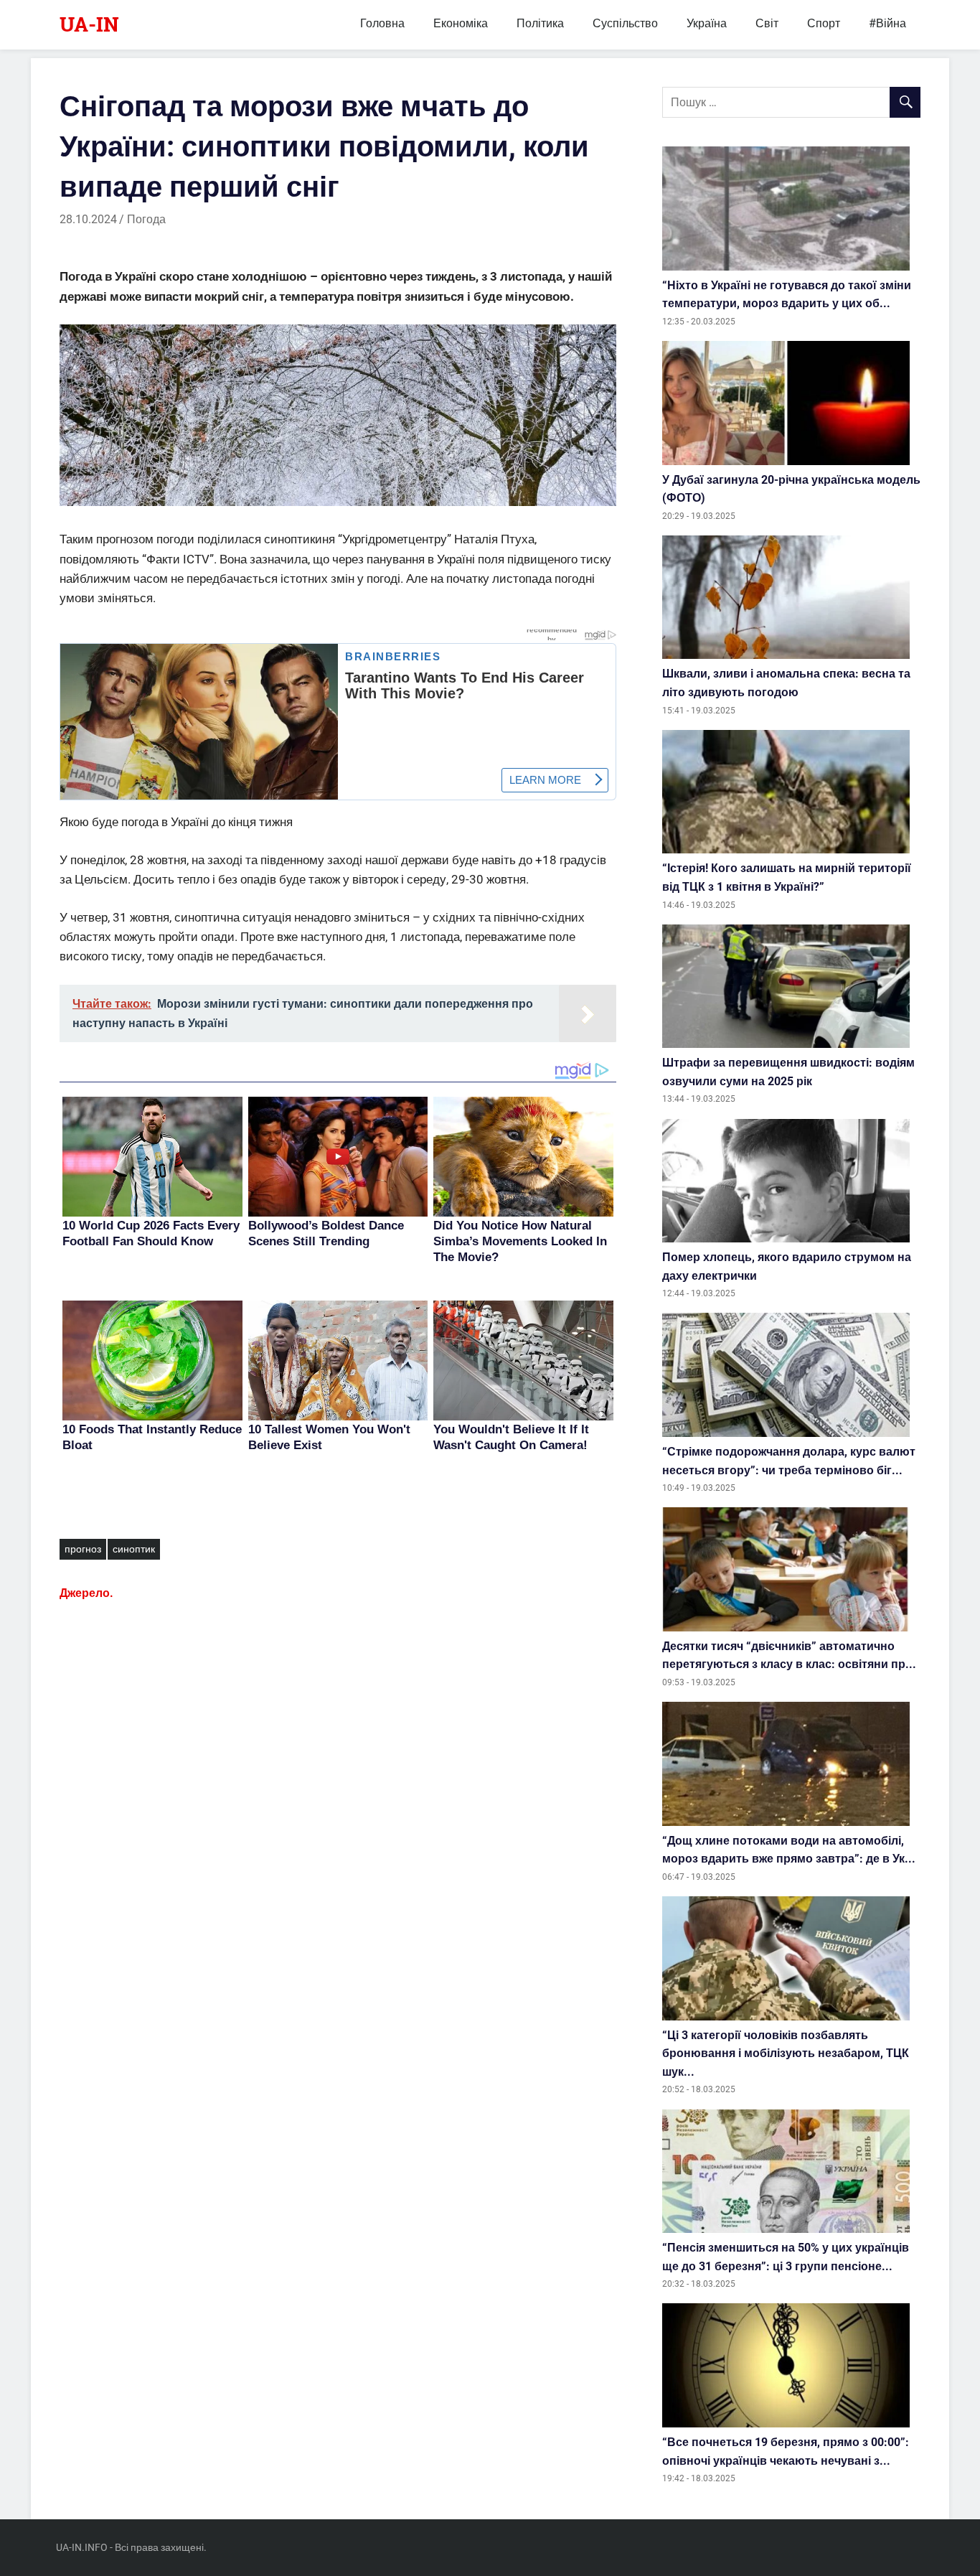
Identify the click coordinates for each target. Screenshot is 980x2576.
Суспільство (625, 23)
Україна (707, 23)
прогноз (83, 1549)
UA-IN (89, 24)
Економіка (461, 23)
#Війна (887, 23)
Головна (382, 23)
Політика (540, 23)
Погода (146, 219)
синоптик (134, 1549)
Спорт (824, 23)
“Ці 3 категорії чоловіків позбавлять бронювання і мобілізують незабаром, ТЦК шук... (786, 2053)
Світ (767, 23)
